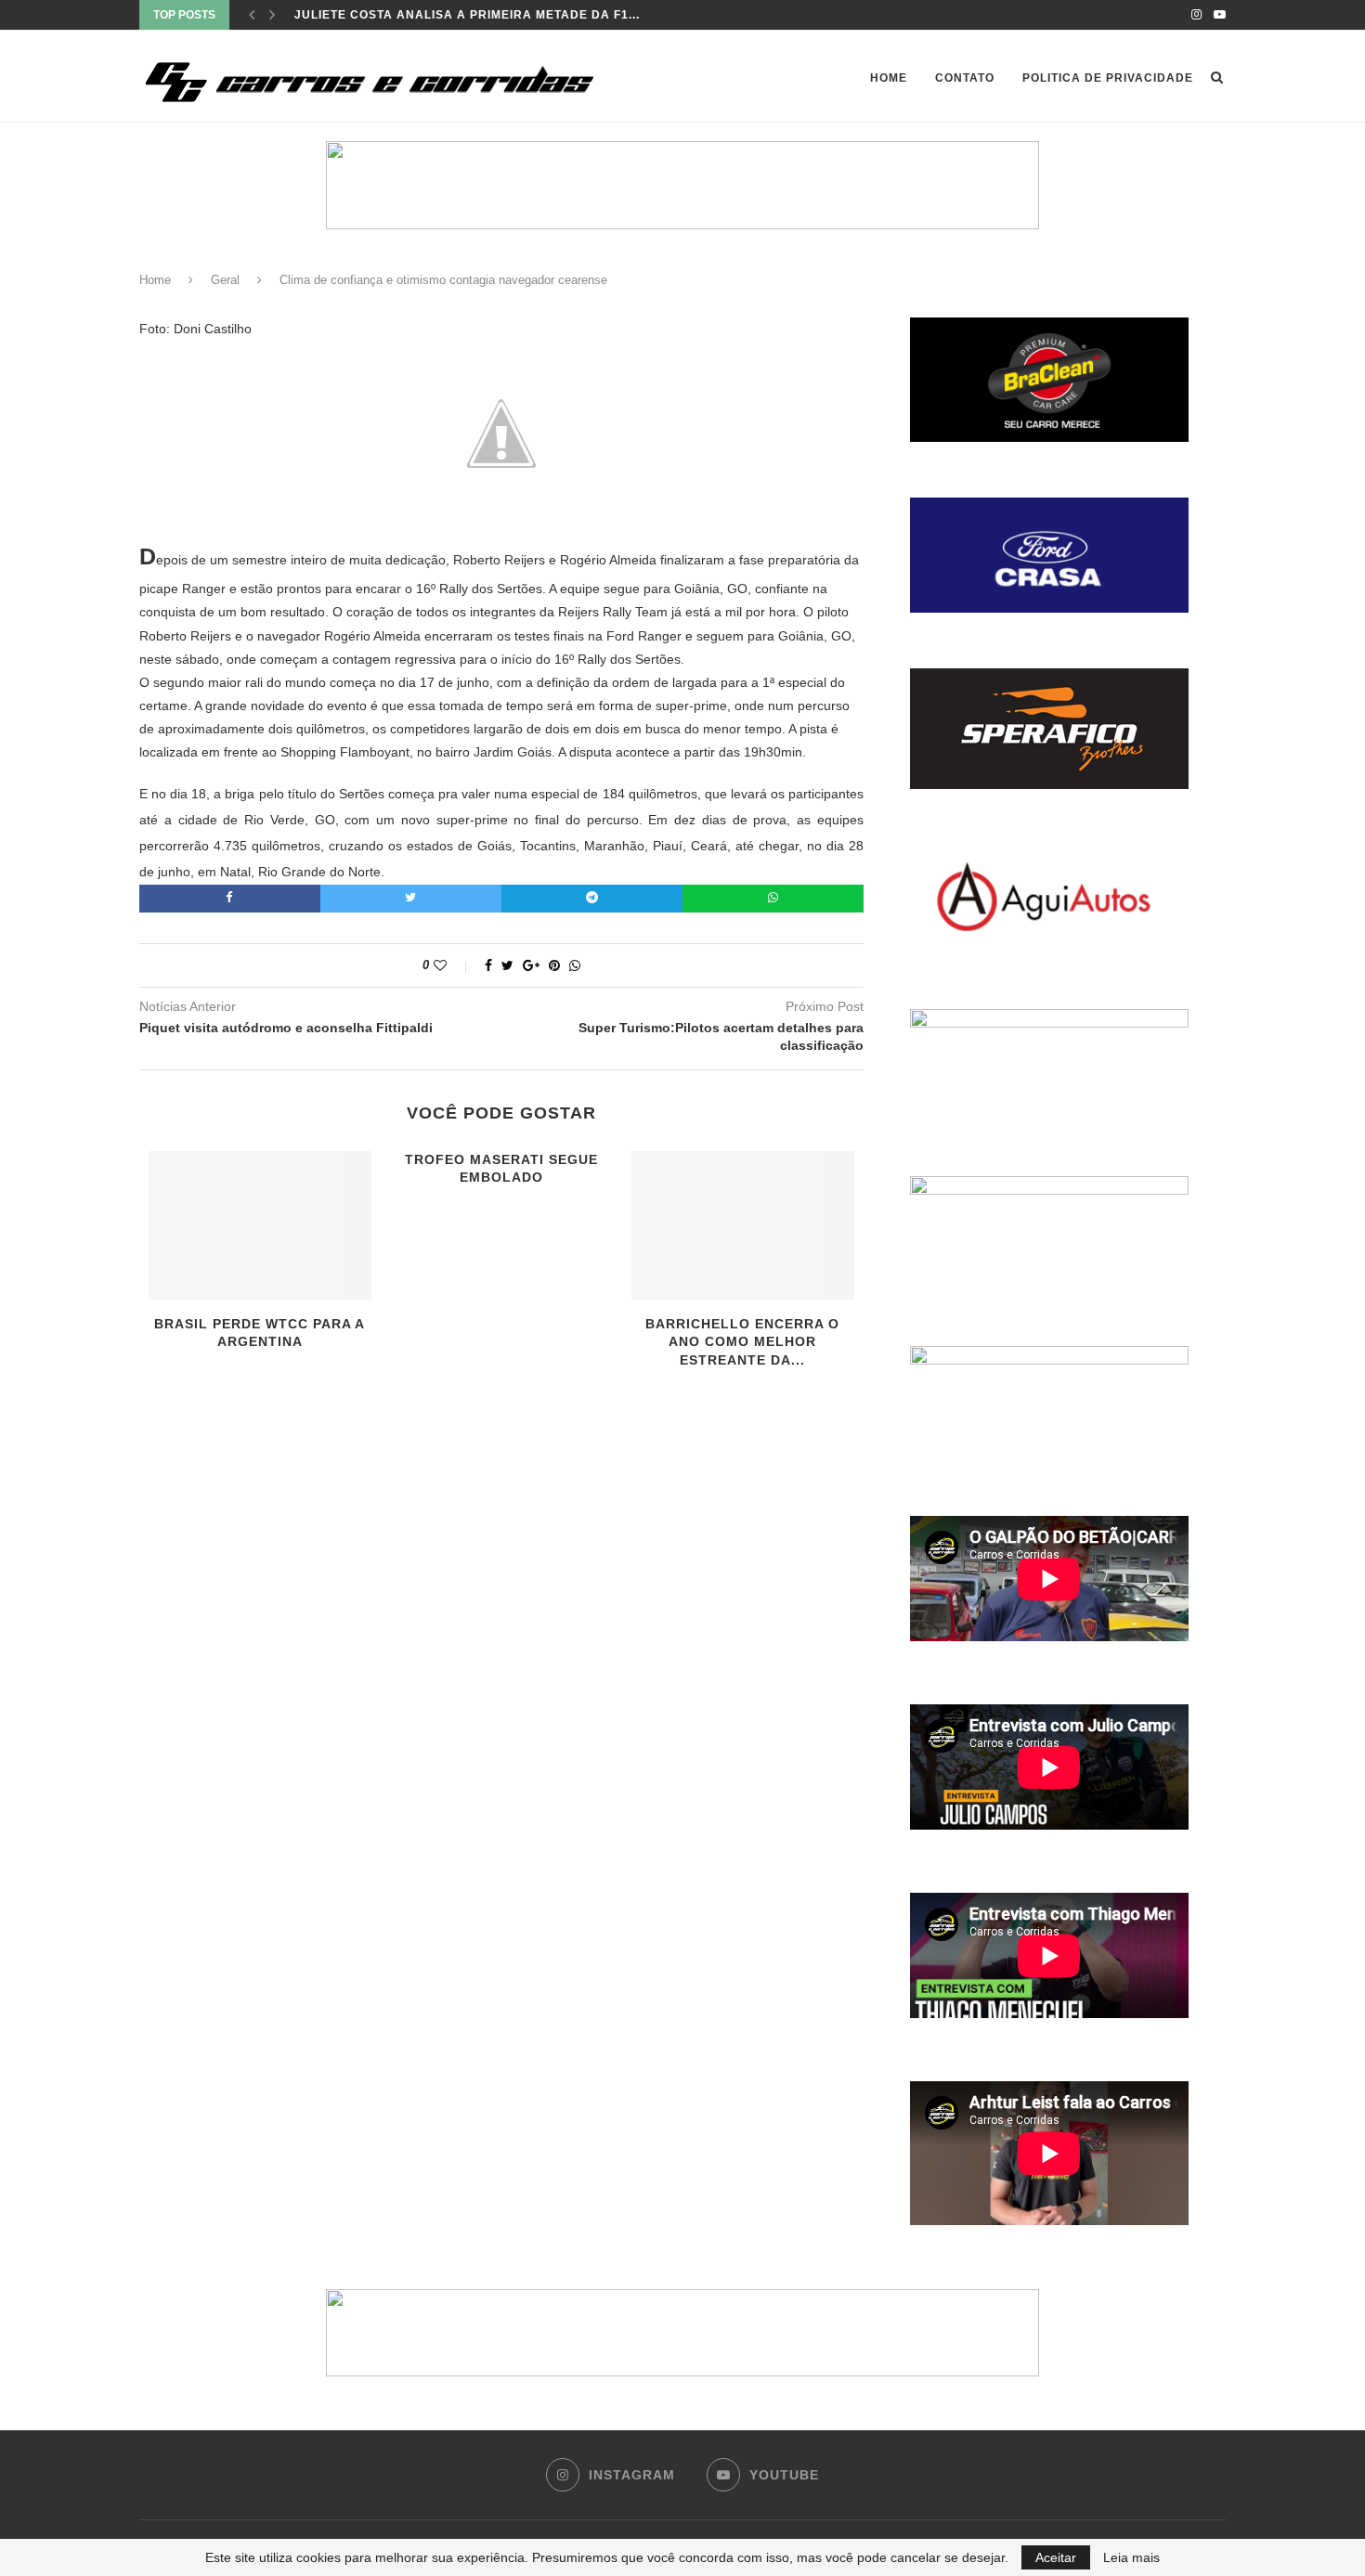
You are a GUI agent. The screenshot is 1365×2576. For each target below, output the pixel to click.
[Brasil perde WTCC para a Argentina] (260, 1225)
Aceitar (1056, 2557)
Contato (965, 78)
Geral (225, 280)
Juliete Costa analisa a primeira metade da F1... (467, 15)
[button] (682, 185)
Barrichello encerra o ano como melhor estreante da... (742, 1342)
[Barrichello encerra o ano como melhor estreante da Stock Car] (743, 1225)
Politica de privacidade (1108, 78)
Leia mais (1131, 2557)
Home (889, 78)
